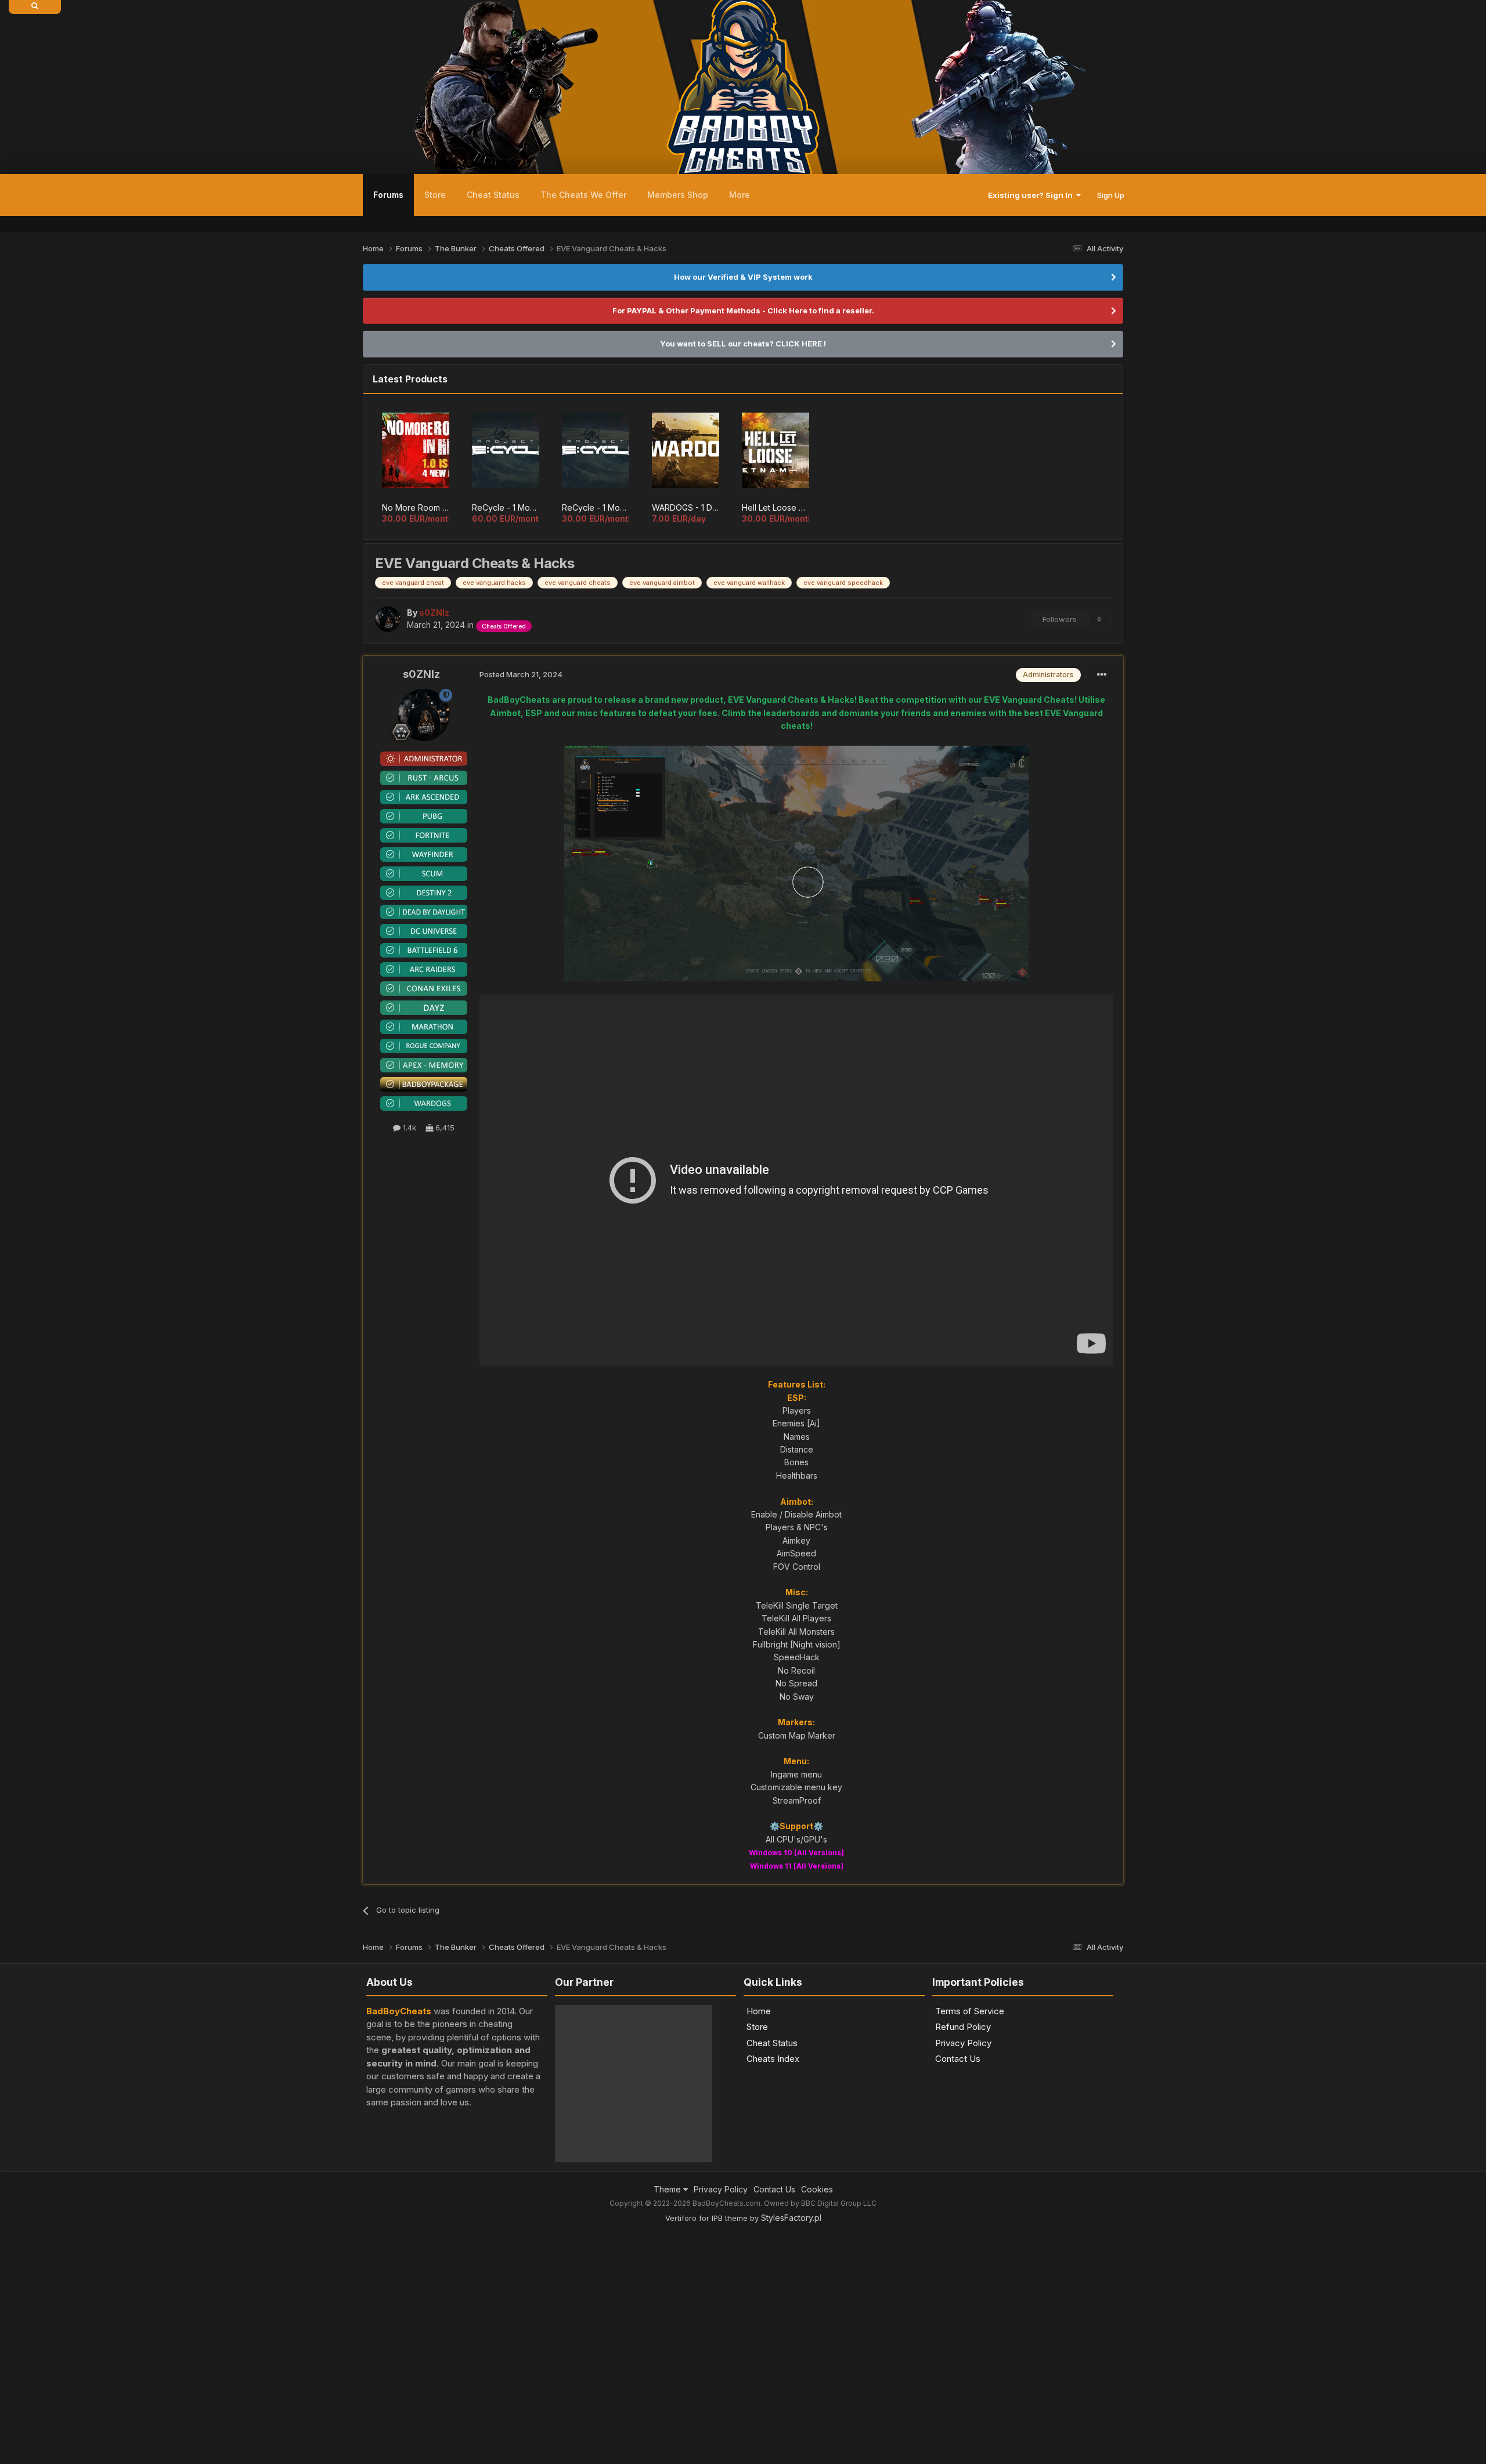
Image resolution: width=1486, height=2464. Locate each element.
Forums (388, 195)
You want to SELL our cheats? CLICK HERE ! (743, 344)
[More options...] (1102, 675)
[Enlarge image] (796, 863)
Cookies (817, 2136)
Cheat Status (493, 195)
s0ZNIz (421, 674)
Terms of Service (970, 2011)
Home (759, 2011)
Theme (668, 2136)
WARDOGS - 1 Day (686, 507)
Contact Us (958, 2059)
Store (435, 195)
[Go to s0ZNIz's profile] (388, 619)
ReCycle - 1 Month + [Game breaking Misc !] (506, 507)
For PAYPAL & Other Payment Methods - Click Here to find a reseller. (743, 310)
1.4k (408, 1128)
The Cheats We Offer (583, 195)
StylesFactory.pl (791, 2165)
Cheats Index (773, 2059)
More (740, 195)
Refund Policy (963, 2027)
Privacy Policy (963, 2043)
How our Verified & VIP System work (743, 277)
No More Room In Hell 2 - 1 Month (416, 507)
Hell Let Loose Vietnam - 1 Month (776, 507)
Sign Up (1111, 195)
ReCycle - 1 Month (596, 507)
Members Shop (678, 195)
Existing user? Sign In (1032, 195)
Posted (521, 674)
